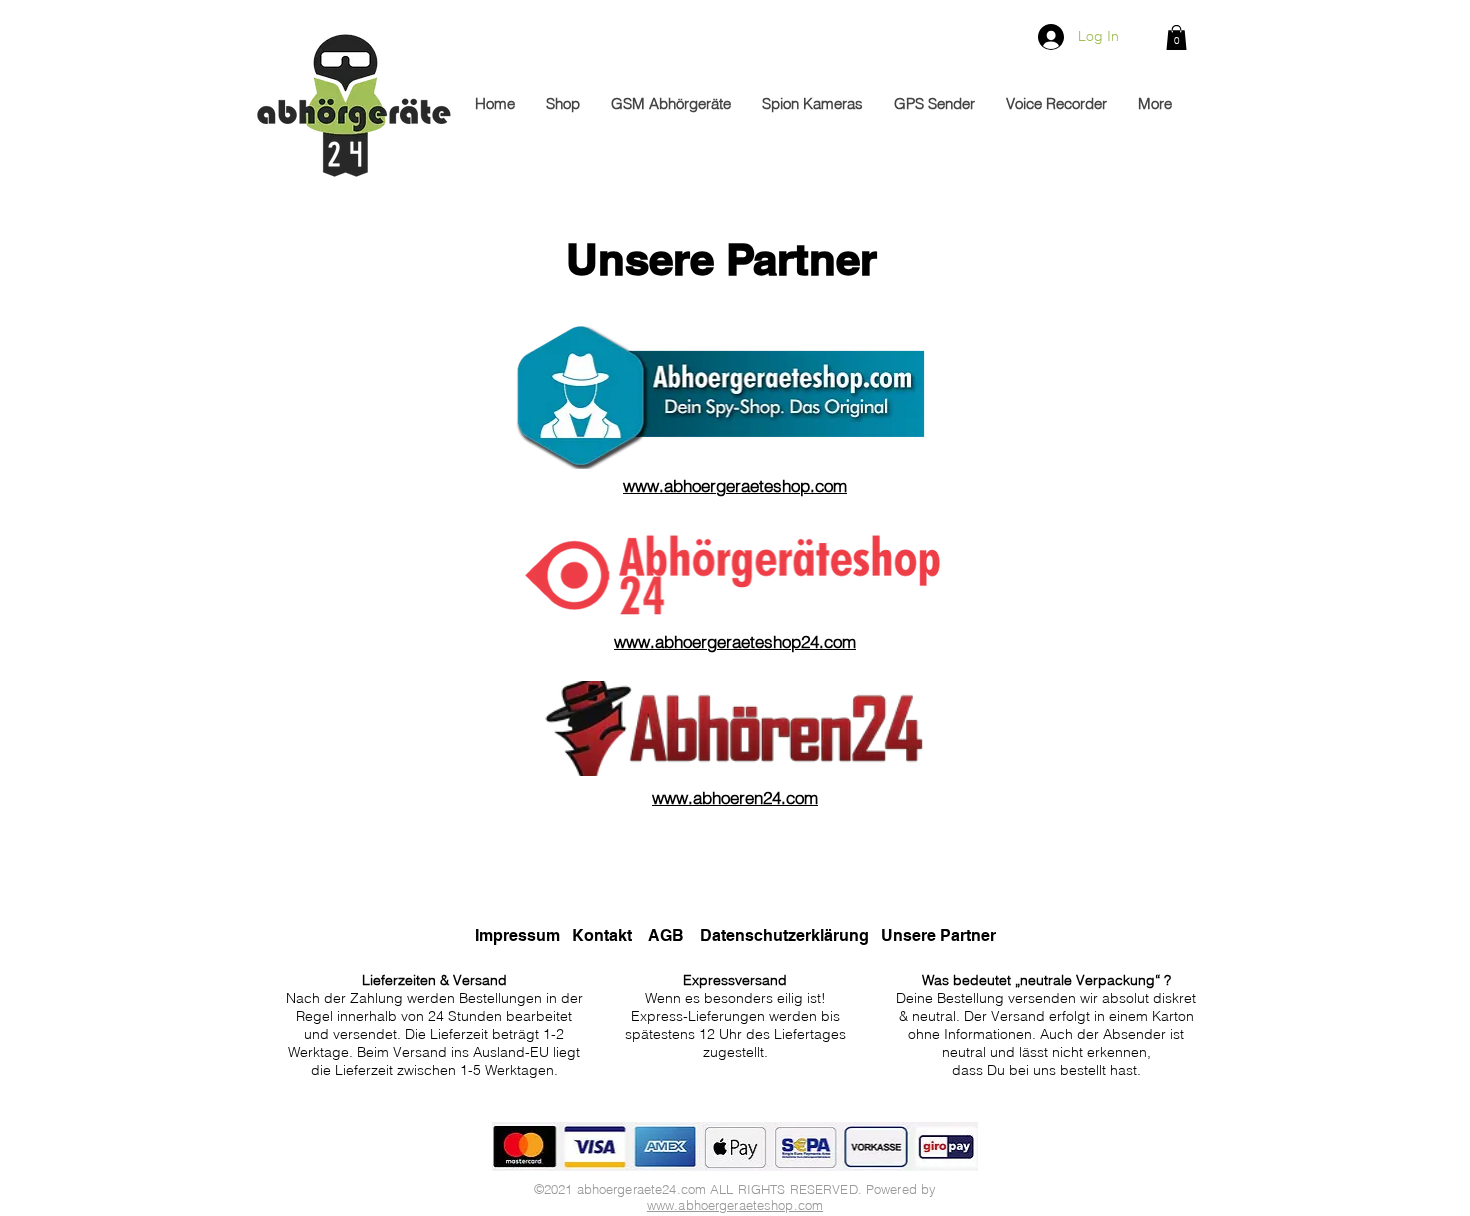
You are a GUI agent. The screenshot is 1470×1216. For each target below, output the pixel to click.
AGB (666, 935)
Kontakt (604, 935)
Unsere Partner (938, 935)
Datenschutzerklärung (784, 935)
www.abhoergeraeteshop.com (735, 1205)
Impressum (517, 935)
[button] (1176, 37)
